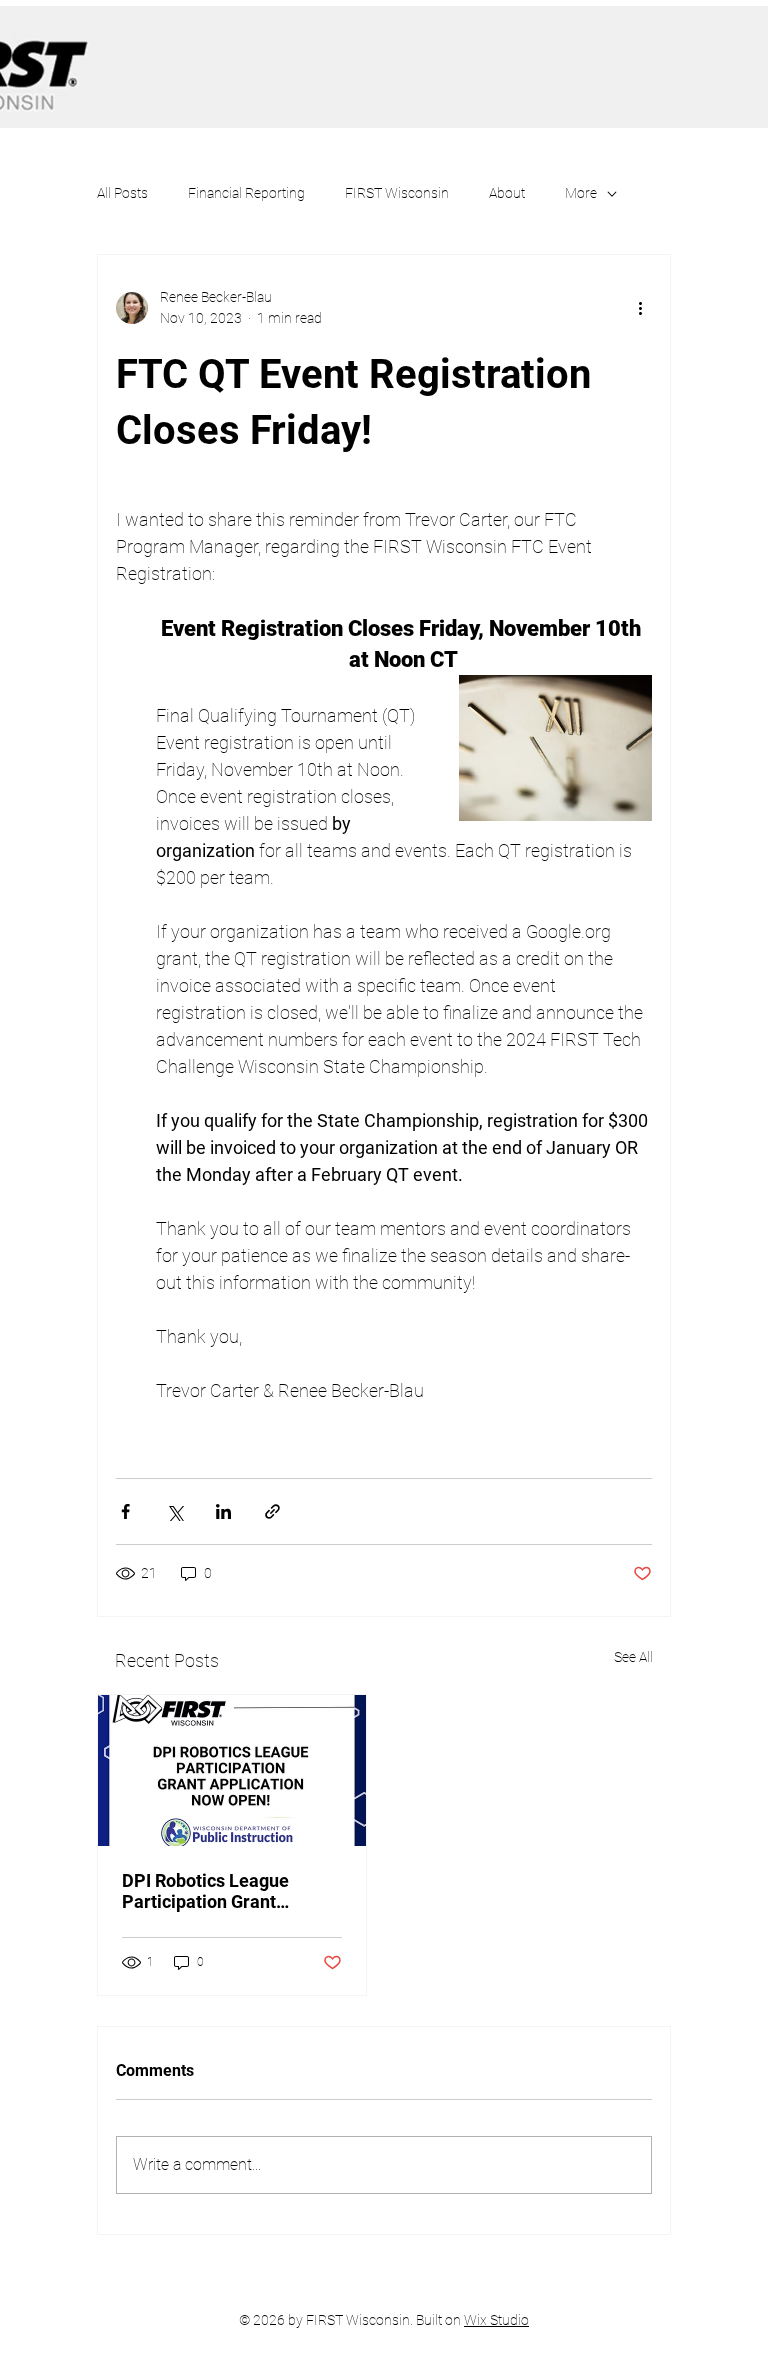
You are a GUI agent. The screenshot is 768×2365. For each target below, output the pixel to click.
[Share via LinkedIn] (223, 1511)
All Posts (122, 193)
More (581, 193)
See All (633, 1657)
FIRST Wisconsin (397, 193)
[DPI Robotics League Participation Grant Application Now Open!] (232, 1770)
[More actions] (640, 308)
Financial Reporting (246, 193)
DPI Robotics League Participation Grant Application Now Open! (213, 1891)
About (507, 193)
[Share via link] (272, 1511)
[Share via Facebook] (125, 1511)
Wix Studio (496, 2320)
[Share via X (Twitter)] (174, 1511)
